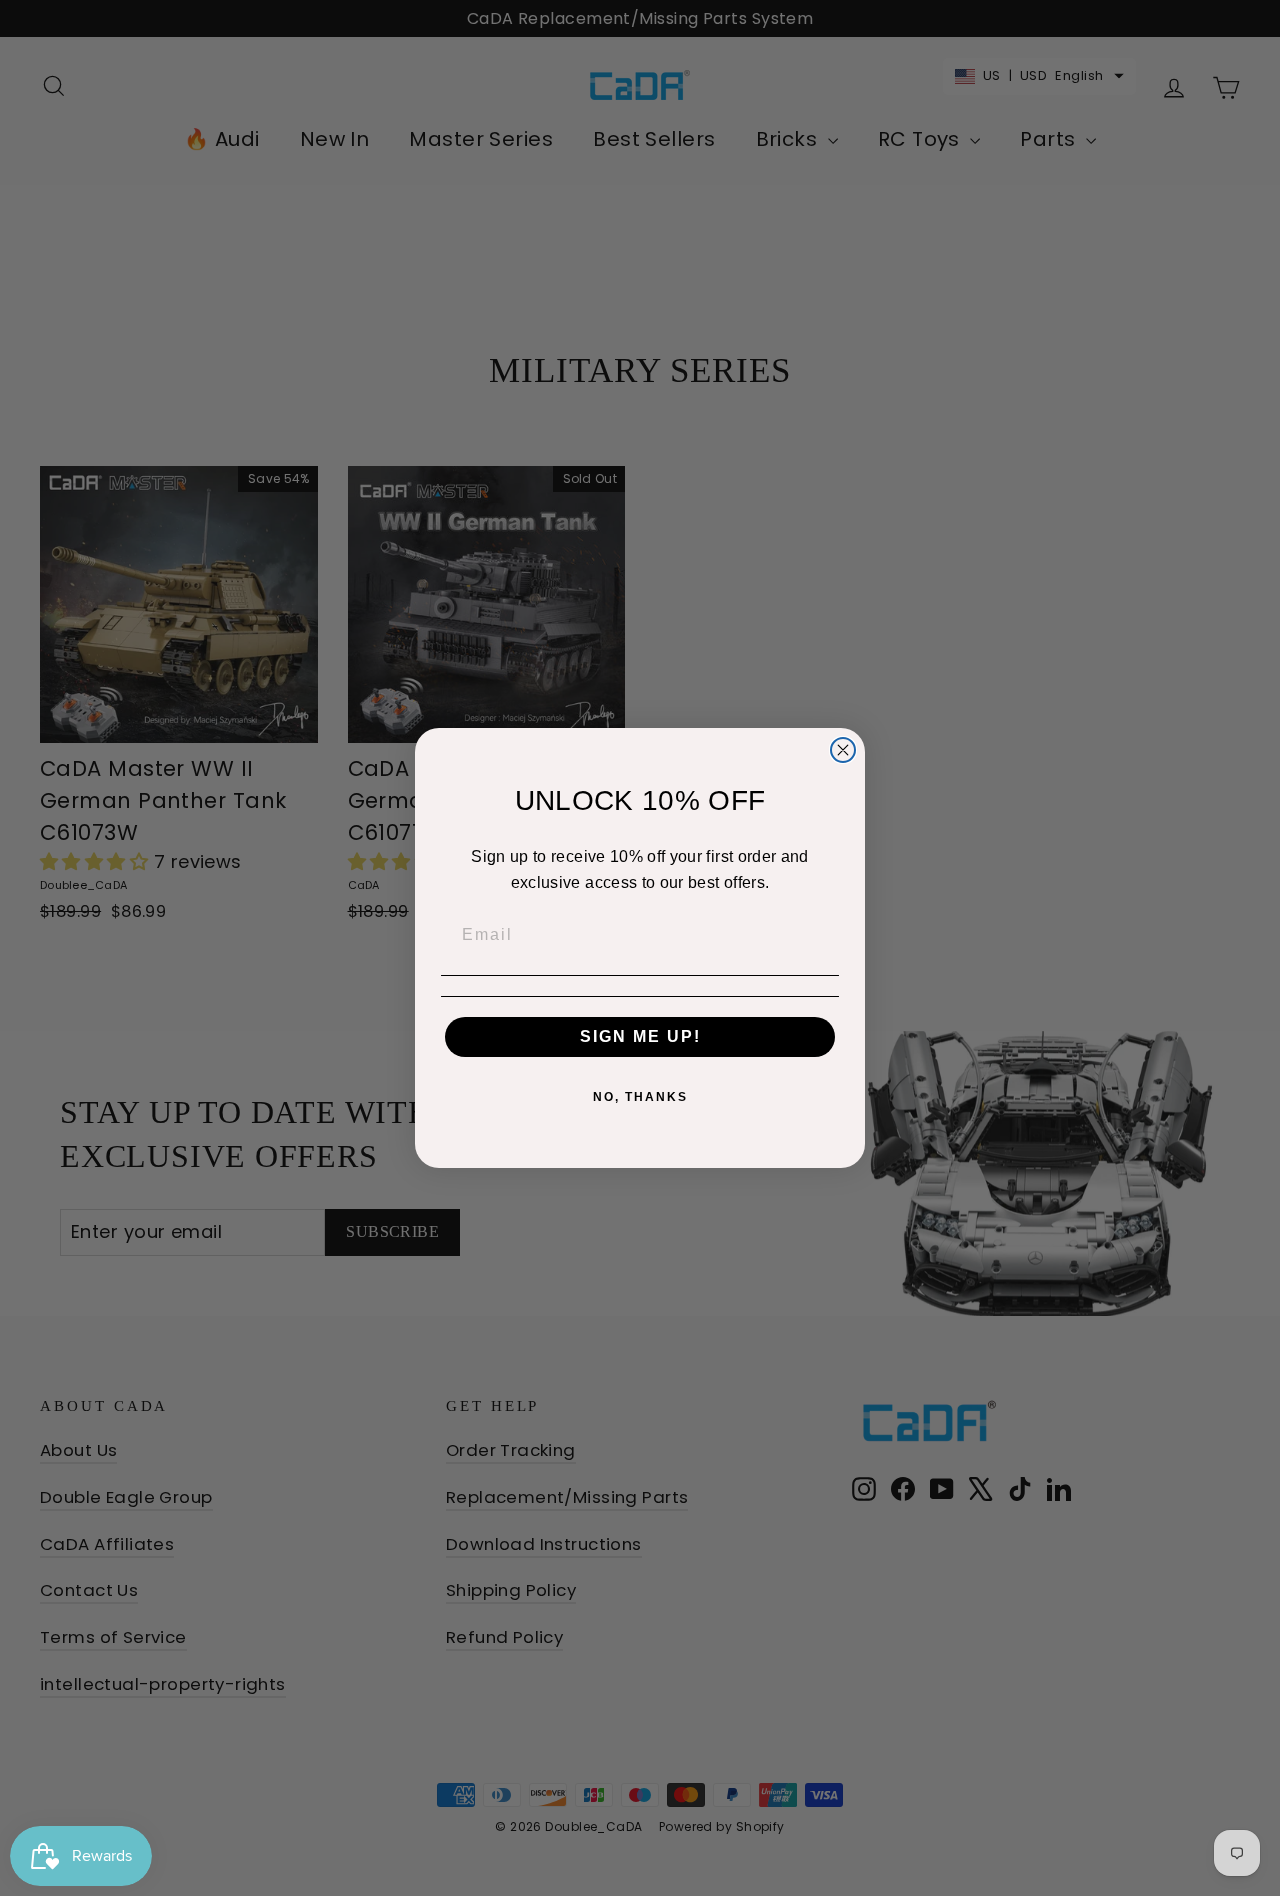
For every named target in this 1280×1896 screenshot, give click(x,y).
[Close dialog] (843, 750)
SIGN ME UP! (640, 1036)
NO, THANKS (640, 1097)
